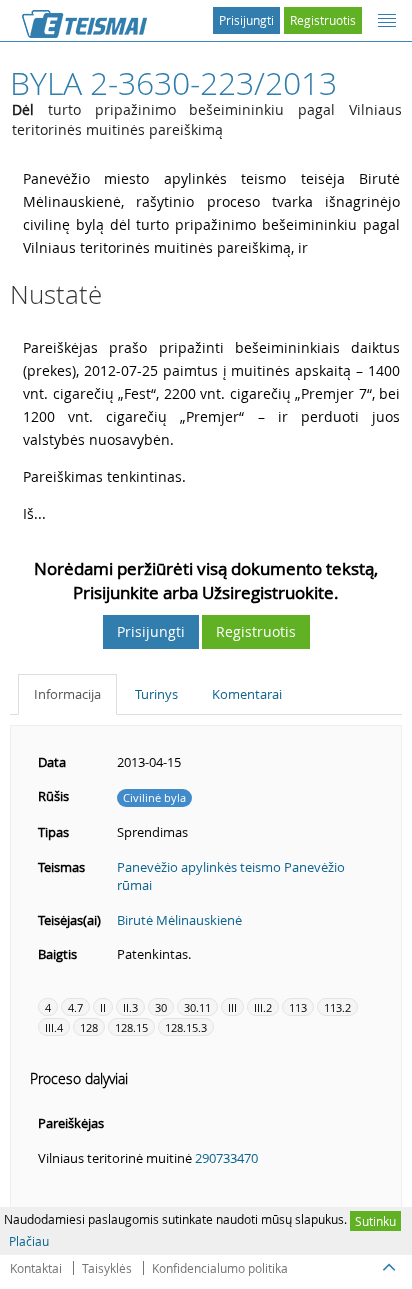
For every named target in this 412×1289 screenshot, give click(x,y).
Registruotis (323, 20)
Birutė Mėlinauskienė (179, 920)
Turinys (156, 694)
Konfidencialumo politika (220, 1268)
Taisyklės (107, 1268)
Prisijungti (246, 20)
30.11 (197, 1007)
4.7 (75, 1007)
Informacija (67, 694)
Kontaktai (36, 1268)
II (103, 1007)
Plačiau (29, 1241)
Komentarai (247, 694)
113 (298, 1007)
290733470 (226, 1158)
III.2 (263, 1007)
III (232, 1007)
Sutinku (375, 1221)
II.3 (130, 1007)
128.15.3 (186, 1027)
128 (89, 1027)
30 (161, 1007)
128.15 (131, 1027)
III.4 (54, 1027)
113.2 (337, 1007)
